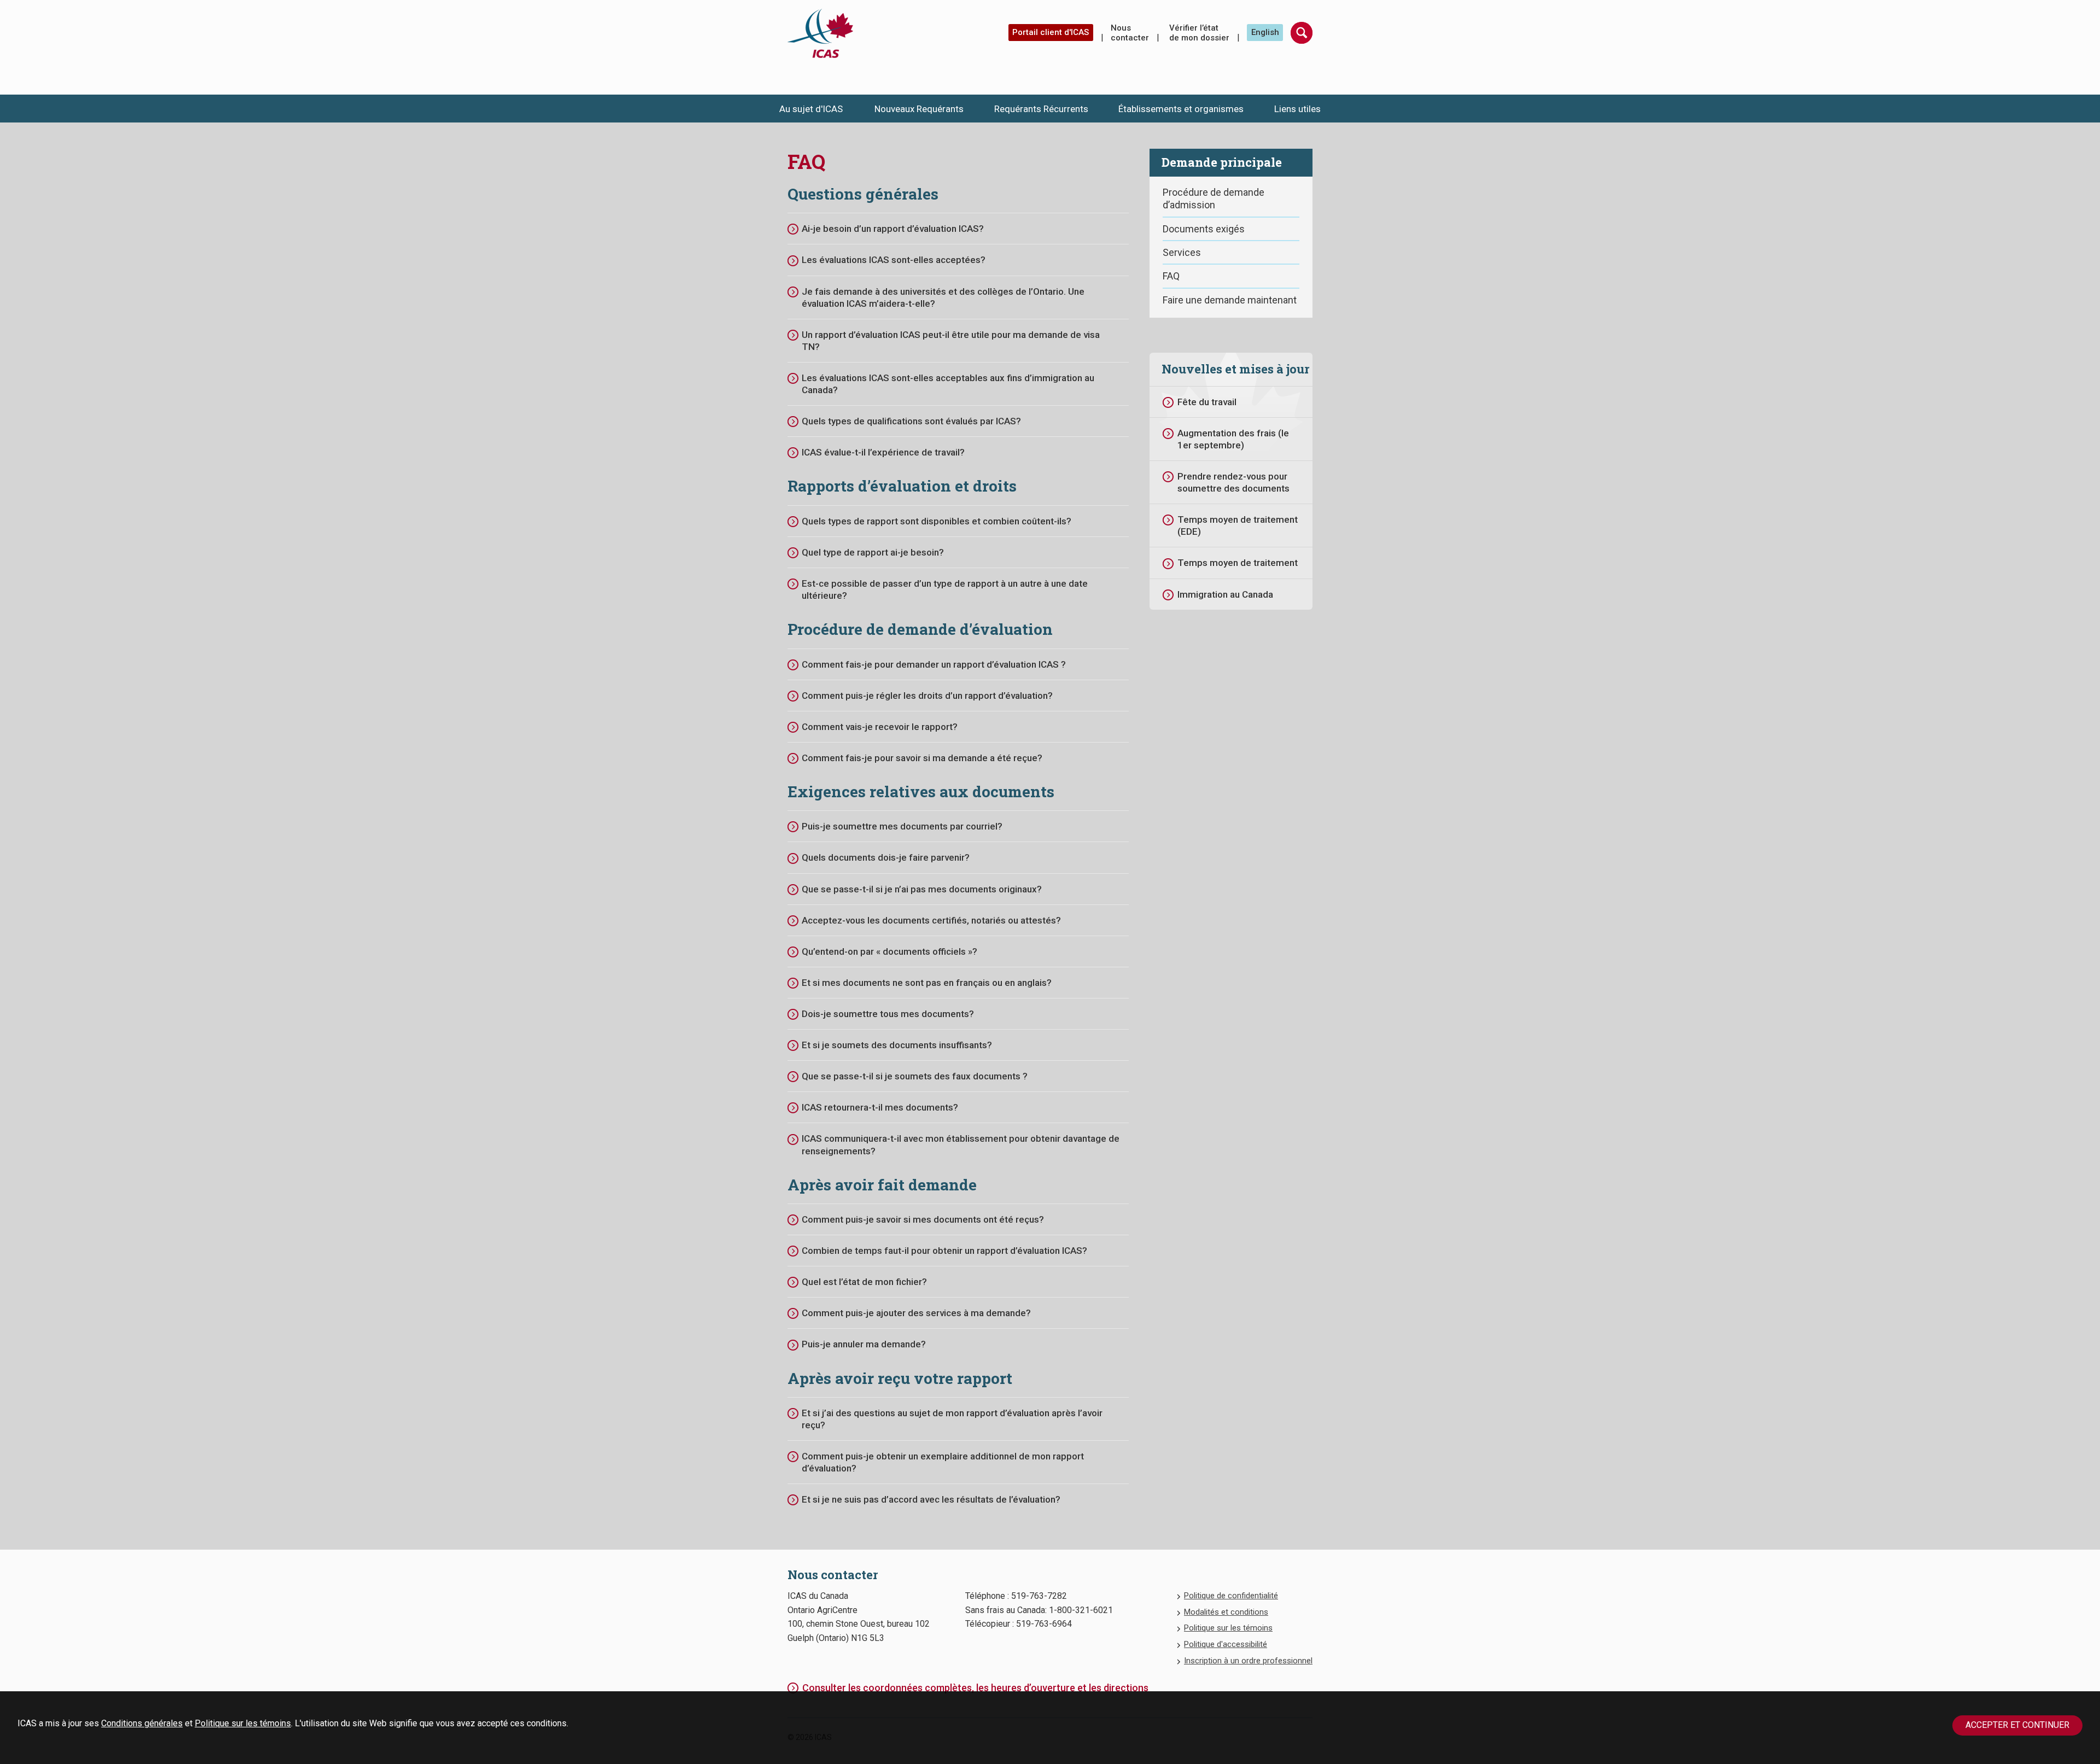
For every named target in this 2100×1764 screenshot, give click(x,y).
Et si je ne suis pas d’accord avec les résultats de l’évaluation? (931, 1499)
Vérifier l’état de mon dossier (1199, 33)
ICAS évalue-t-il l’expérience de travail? (883, 452)
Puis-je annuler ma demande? (864, 1344)
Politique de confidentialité (1231, 1596)
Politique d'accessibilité (1226, 1644)
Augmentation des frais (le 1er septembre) (1233, 439)
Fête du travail (1207, 402)
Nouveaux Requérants (919, 109)
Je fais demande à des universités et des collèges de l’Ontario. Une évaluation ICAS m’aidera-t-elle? (943, 297)
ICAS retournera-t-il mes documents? (880, 1107)
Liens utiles (1297, 109)
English (1265, 32)
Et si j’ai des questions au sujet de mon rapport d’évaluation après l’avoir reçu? (952, 1419)
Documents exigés (1204, 229)
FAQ (1171, 276)
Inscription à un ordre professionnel (1248, 1661)
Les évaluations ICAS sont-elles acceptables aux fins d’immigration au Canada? (948, 384)
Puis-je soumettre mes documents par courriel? (902, 826)
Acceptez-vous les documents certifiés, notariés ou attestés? (931, 920)
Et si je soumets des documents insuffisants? (897, 1045)
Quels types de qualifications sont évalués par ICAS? (911, 421)
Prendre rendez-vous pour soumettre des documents (1233, 482)
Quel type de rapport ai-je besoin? (873, 552)
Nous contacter (1130, 33)
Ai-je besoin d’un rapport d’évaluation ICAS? (893, 229)
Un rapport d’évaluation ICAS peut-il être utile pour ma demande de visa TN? (951, 341)
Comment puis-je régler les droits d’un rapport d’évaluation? (927, 696)
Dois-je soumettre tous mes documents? (888, 1014)
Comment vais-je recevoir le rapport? (880, 727)
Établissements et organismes (1181, 109)
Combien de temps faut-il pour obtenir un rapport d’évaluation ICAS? (944, 1251)
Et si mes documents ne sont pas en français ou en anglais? (927, 983)
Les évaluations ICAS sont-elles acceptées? (894, 260)
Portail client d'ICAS (1051, 32)
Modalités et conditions (1226, 1612)
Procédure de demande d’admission (1214, 198)
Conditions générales (142, 1723)
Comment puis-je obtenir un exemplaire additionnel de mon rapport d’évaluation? (943, 1462)
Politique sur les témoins (243, 1723)
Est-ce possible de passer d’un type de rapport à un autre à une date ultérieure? (945, 589)
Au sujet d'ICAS (811, 109)
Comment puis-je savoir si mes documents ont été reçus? (923, 1219)
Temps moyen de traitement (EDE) (1238, 525)
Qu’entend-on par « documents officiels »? (889, 951)
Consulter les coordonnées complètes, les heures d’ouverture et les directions (975, 1688)
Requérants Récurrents (1041, 109)
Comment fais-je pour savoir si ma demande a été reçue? (922, 758)
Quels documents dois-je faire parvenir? (886, 857)
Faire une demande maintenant (1230, 300)
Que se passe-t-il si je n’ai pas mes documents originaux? (922, 889)
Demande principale (1222, 162)
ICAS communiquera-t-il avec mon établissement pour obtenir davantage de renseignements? (961, 1144)
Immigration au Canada (1225, 594)
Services (1182, 252)
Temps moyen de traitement (1238, 563)
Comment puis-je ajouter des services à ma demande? (916, 1313)
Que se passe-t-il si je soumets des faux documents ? (915, 1076)
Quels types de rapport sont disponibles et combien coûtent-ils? (937, 521)
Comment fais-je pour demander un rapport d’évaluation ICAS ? (934, 664)
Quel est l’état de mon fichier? (864, 1282)
